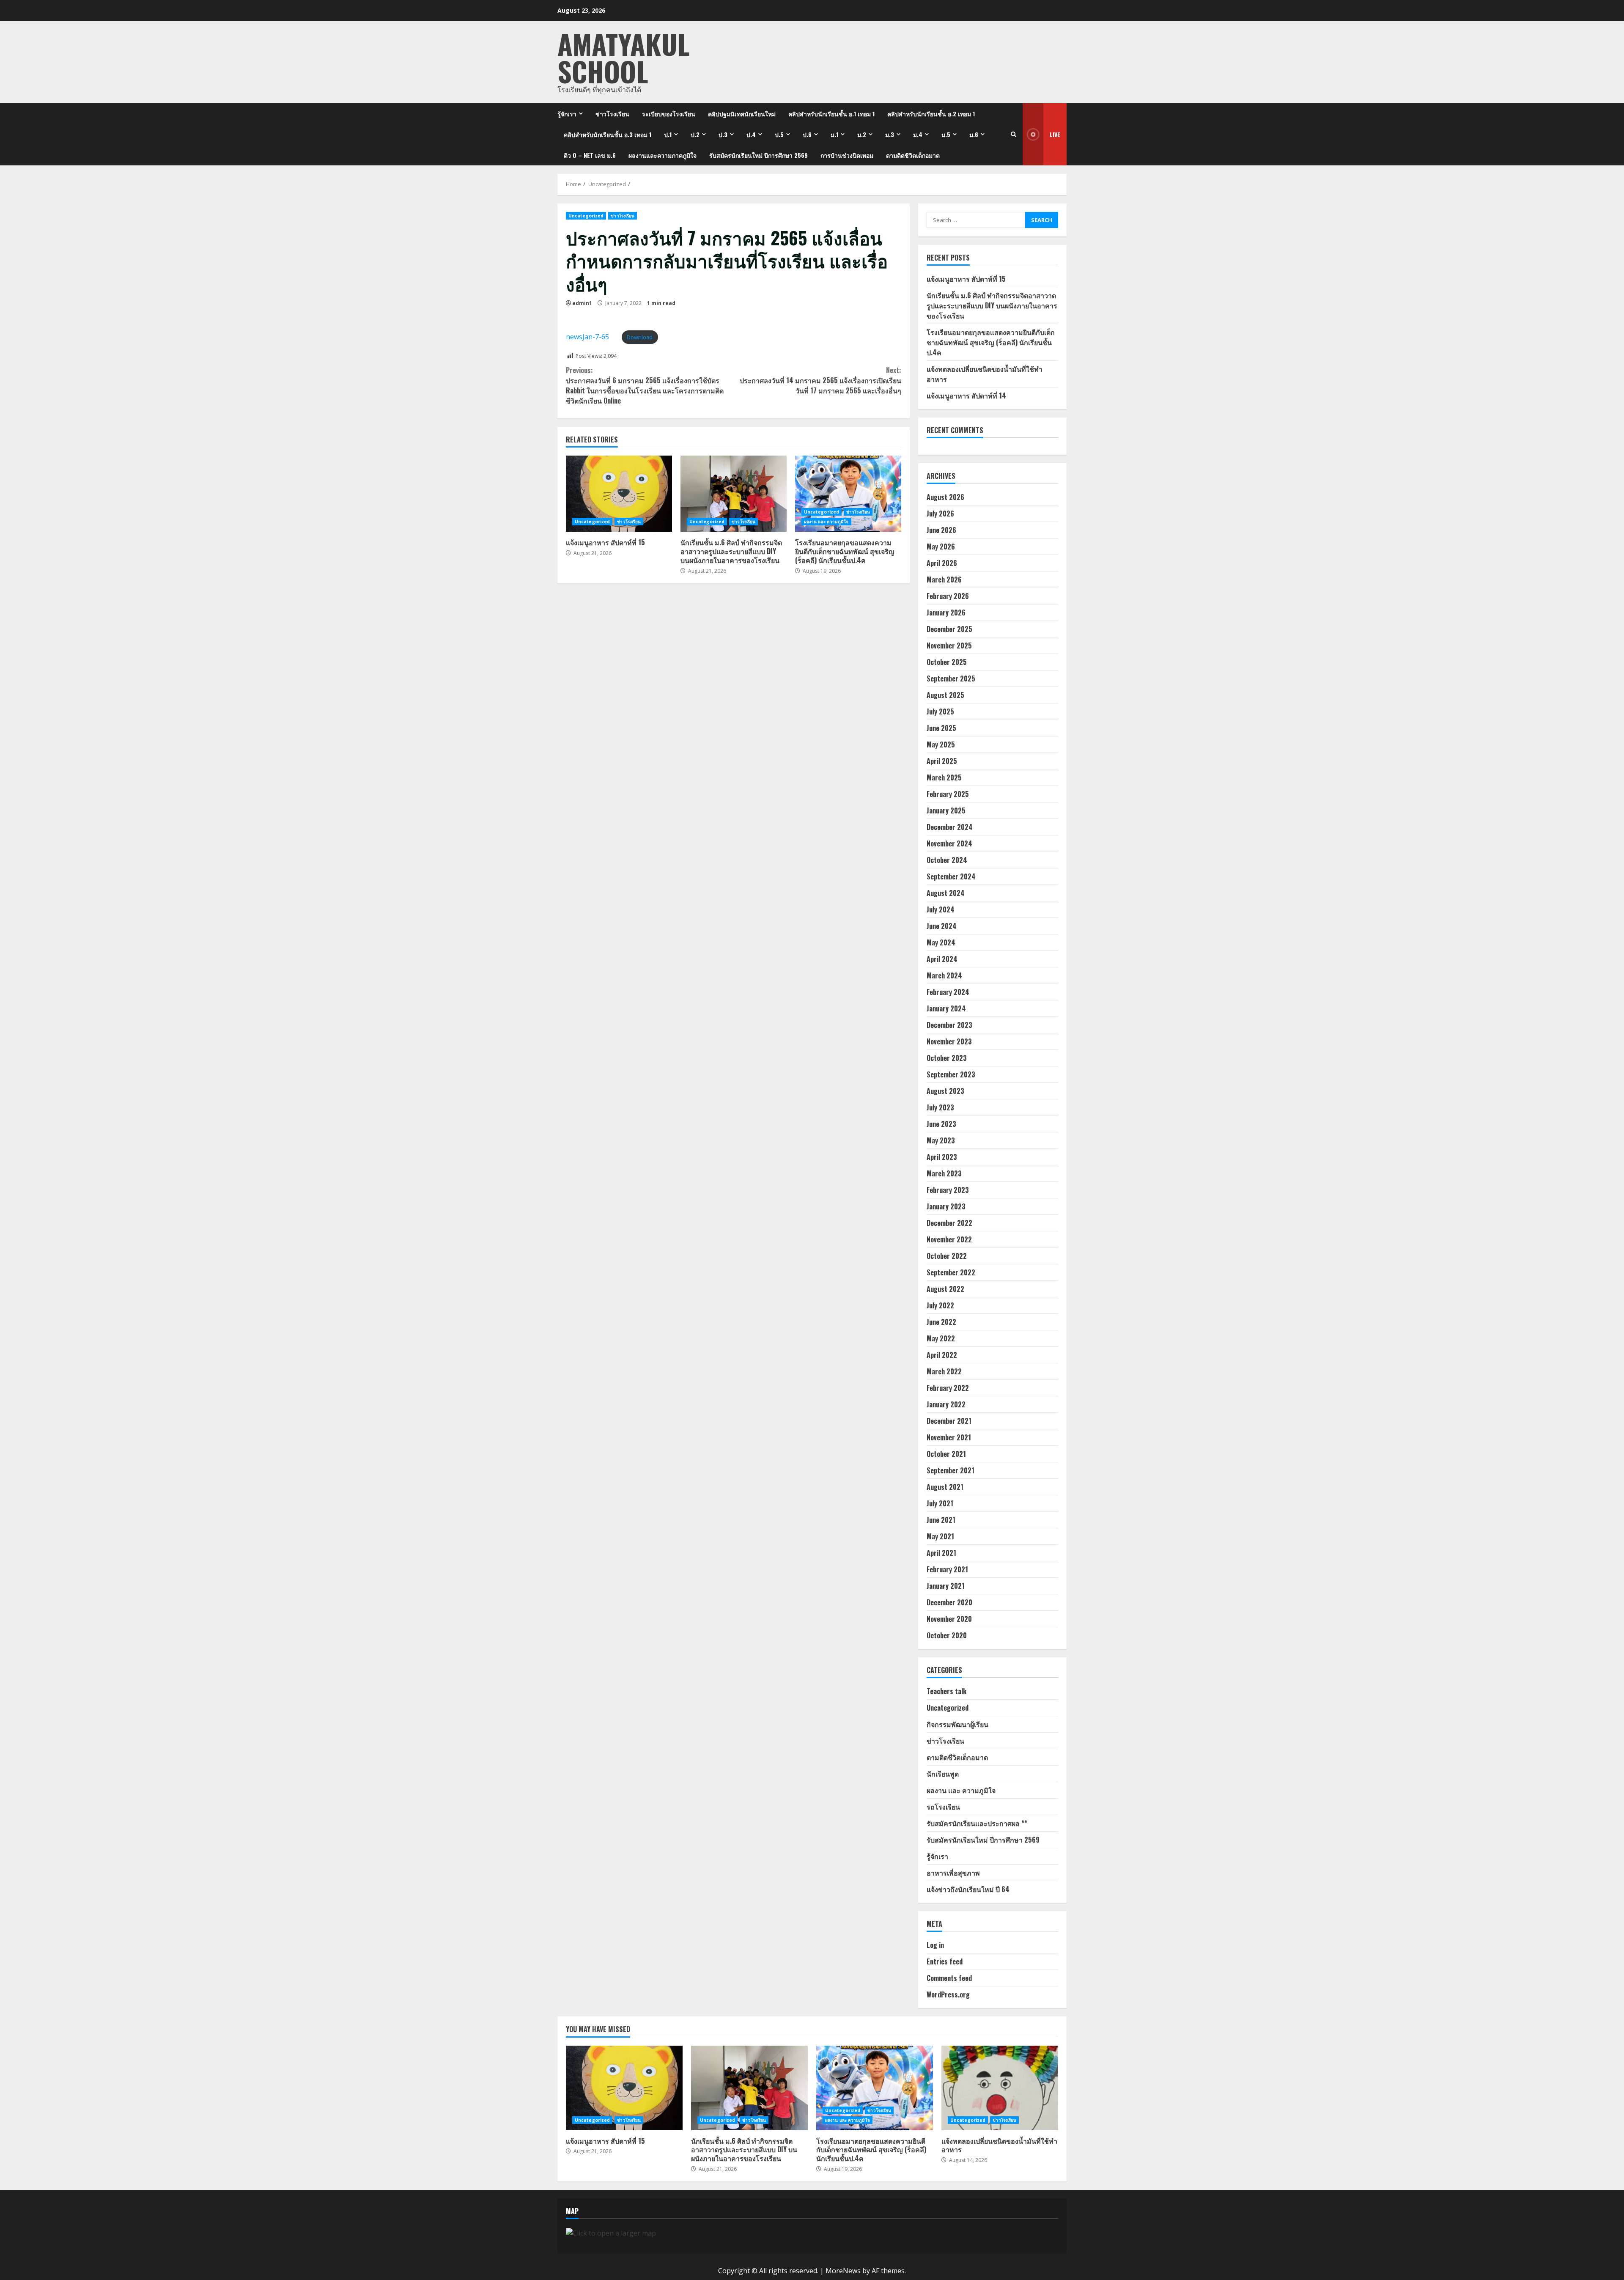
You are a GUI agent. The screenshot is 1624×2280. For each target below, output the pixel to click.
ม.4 (918, 134)
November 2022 (949, 1239)
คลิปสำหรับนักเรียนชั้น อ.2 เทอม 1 (931, 114)
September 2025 (951, 679)
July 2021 (940, 1503)
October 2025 (947, 662)
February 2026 (948, 596)
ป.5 (779, 134)
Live (1055, 134)
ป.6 (807, 134)
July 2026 (940, 514)
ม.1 (834, 134)
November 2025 (949, 646)
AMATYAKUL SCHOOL (624, 57)
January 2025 (946, 810)
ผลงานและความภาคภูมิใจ (662, 155)
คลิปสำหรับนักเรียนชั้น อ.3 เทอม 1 (608, 134)
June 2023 (941, 1124)
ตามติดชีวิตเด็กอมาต (913, 155)
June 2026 (941, 530)
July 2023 (940, 1107)
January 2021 (946, 1586)
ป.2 (695, 134)
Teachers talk (946, 1691)
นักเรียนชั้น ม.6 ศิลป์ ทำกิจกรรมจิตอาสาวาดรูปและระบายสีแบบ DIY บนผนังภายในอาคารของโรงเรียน (734, 494)
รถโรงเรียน (943, 1807)
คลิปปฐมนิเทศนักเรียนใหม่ (742, 114)
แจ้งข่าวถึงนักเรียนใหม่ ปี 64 (968, 1889)
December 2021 (949, 1421)
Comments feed (949, 1978)
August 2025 (945, 695)
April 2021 (941, 1553)
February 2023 (948, 1190)
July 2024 (941, 909)
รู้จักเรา (567, 114)
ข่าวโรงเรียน (612, 114)
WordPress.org (948, 1994)
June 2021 (941, 1520)
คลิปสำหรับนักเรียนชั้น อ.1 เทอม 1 (831, 114)
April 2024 (942, 959)
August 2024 (946, 893)
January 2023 (946, 1206)
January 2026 (946, 613)
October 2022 (947, 1256)
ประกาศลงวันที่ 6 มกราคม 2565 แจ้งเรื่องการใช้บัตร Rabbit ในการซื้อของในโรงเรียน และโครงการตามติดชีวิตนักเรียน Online (645, 385)
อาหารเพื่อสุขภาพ (953, 1873)
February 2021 (947, 1569)
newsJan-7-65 (587, 337)
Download (640, 337)
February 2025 (948, 794)
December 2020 (949, 1602)
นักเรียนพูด (943, 1774)
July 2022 (940, 1305)
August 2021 (945, 1487)
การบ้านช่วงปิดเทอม (847, 155)
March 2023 (944, 1173)
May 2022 (941, 1338)
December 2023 (949, 1025)
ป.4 (751, 134)
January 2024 (946, 1008)
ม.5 (946, 134)
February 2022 (948, 1388)
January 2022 (946, 1404)
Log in (935, 1945)
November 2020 (949, 1619)
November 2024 (949, 843)
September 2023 (951, 1074)
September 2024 (951, 876)
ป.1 (668, 134)
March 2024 (944, 975)
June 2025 (941, 728)
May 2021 (940, 1536)
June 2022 (941, 1322)
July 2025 (940, 711)
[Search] (1014, 134)
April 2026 (942, 563)
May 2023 (941, 1140)
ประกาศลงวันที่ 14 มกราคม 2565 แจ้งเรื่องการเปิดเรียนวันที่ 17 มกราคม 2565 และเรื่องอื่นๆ (820, 380)
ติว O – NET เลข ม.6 (590, 155)
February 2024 (948, 992)
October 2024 (947, 860)
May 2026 (941, 547)
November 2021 (949, 1437)
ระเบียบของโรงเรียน (669, 114)
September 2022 (951, 1272)
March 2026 (944, 580)
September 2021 (951, 1470)
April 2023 (942, 1157)
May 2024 (941, 942)
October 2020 (947, 1635)
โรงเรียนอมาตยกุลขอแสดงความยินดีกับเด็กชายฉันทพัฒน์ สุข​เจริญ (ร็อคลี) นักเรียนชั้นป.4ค (848, 494)
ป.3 (723, 134)
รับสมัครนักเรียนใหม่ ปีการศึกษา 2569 (759, 155)
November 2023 (949, 1041)
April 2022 (942, 1355)
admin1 (582, 303)
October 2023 (947, 1058)
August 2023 (945, 1091)
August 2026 (945, 497)
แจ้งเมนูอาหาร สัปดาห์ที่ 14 (966, 396)
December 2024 (950, 827)
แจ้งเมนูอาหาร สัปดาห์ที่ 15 (619, 494)
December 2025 (949, 629)
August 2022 (945, 1289)
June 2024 (942, 926)
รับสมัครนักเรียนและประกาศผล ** (977, 1823)
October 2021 (946, 1454)
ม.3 (890, 134)
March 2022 (944, 1371)
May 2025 (941, 744)
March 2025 (944, 777)
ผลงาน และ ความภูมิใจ (826, 522)
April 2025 (942, 761)
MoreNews (843, 2271)
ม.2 (862, 134)
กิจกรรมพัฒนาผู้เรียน (957, 1724)
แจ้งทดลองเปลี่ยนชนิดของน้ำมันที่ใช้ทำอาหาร (1000, 2088)
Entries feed (945, 1961)
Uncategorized (586, 216)
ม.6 (974, 134)
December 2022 (949, 1223)
